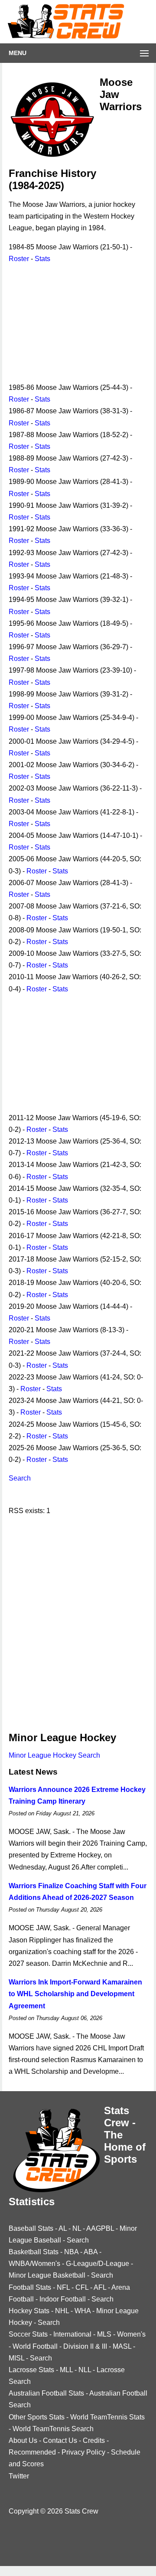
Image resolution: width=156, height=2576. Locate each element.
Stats (42, 259)
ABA (91, 2252)
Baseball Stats (31, 2228)
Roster (19, 259)
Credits (94, 2440)
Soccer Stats (28, 2334)
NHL (62, 2311)
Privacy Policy (83, 2452)
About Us (23, 2440)
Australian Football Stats (46, 2393)
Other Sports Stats (37, 2417)
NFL (63, 2287)
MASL (122, 2346)
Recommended (32, 2452)
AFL (100, 2287)
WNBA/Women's (34, 2264)
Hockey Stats (29, 2311)
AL (63, 2228)
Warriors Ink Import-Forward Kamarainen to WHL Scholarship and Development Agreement (75, 1994)
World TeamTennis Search (53, 2429)
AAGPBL (100, 2228)
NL (77, 2228)
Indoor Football (63, 2299)
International (72, 2334)
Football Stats (30, 2287)
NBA (71, 2252)
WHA (83, 2311)
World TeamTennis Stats (107, 2417)
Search (20, 1478)
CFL (82, 2287)
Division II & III (85, 2346)
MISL (16, 2358)
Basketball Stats (34, 2252)
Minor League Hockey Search (54, 1755)
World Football (35, 2346)
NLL (85, 2370)
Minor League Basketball (47, 2275)
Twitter (19, 2476)
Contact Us (60, 2440)
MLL (66, 2370)
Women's (131, 2334)
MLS (104, 2334)
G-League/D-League (97, 2264)
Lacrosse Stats (31, 2370)
